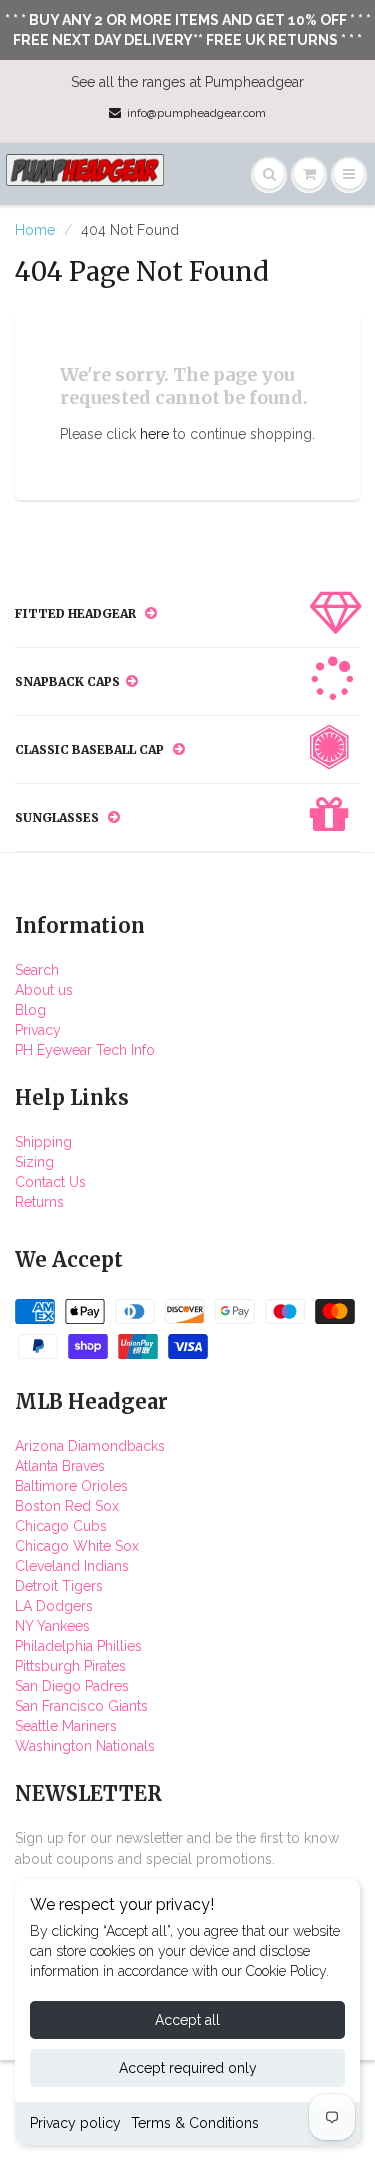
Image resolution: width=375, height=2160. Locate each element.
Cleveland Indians (72, 1566)
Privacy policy (75, 2123)
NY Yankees (52, 1626)
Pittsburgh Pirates (70, 1666)
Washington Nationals (85, 1746)
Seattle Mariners (66, 1726)
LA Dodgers (54, 1606)
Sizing (34, 1162)
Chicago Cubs (61, 1526)
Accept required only (188, 2068)
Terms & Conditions (195, 2123)
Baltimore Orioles (71, 1486)
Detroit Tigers (59, 1586)
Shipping (43, 1142)
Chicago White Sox (77, 1546)
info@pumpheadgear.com (196, 113)
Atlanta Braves (60, 1466)
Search (37, 970)
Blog (30, 1010)
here (154, 434)
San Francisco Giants (81, 1706)
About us (44, 990)
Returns (39, 1202)
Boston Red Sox (67, 1506)
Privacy (38, 1030)
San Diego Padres (72, 1686)
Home (35, 230)
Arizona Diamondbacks (90, 1446)
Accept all (187, 2020)
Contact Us (50, 1182)
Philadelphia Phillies (78, 1646)
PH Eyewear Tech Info (85, 1050)
